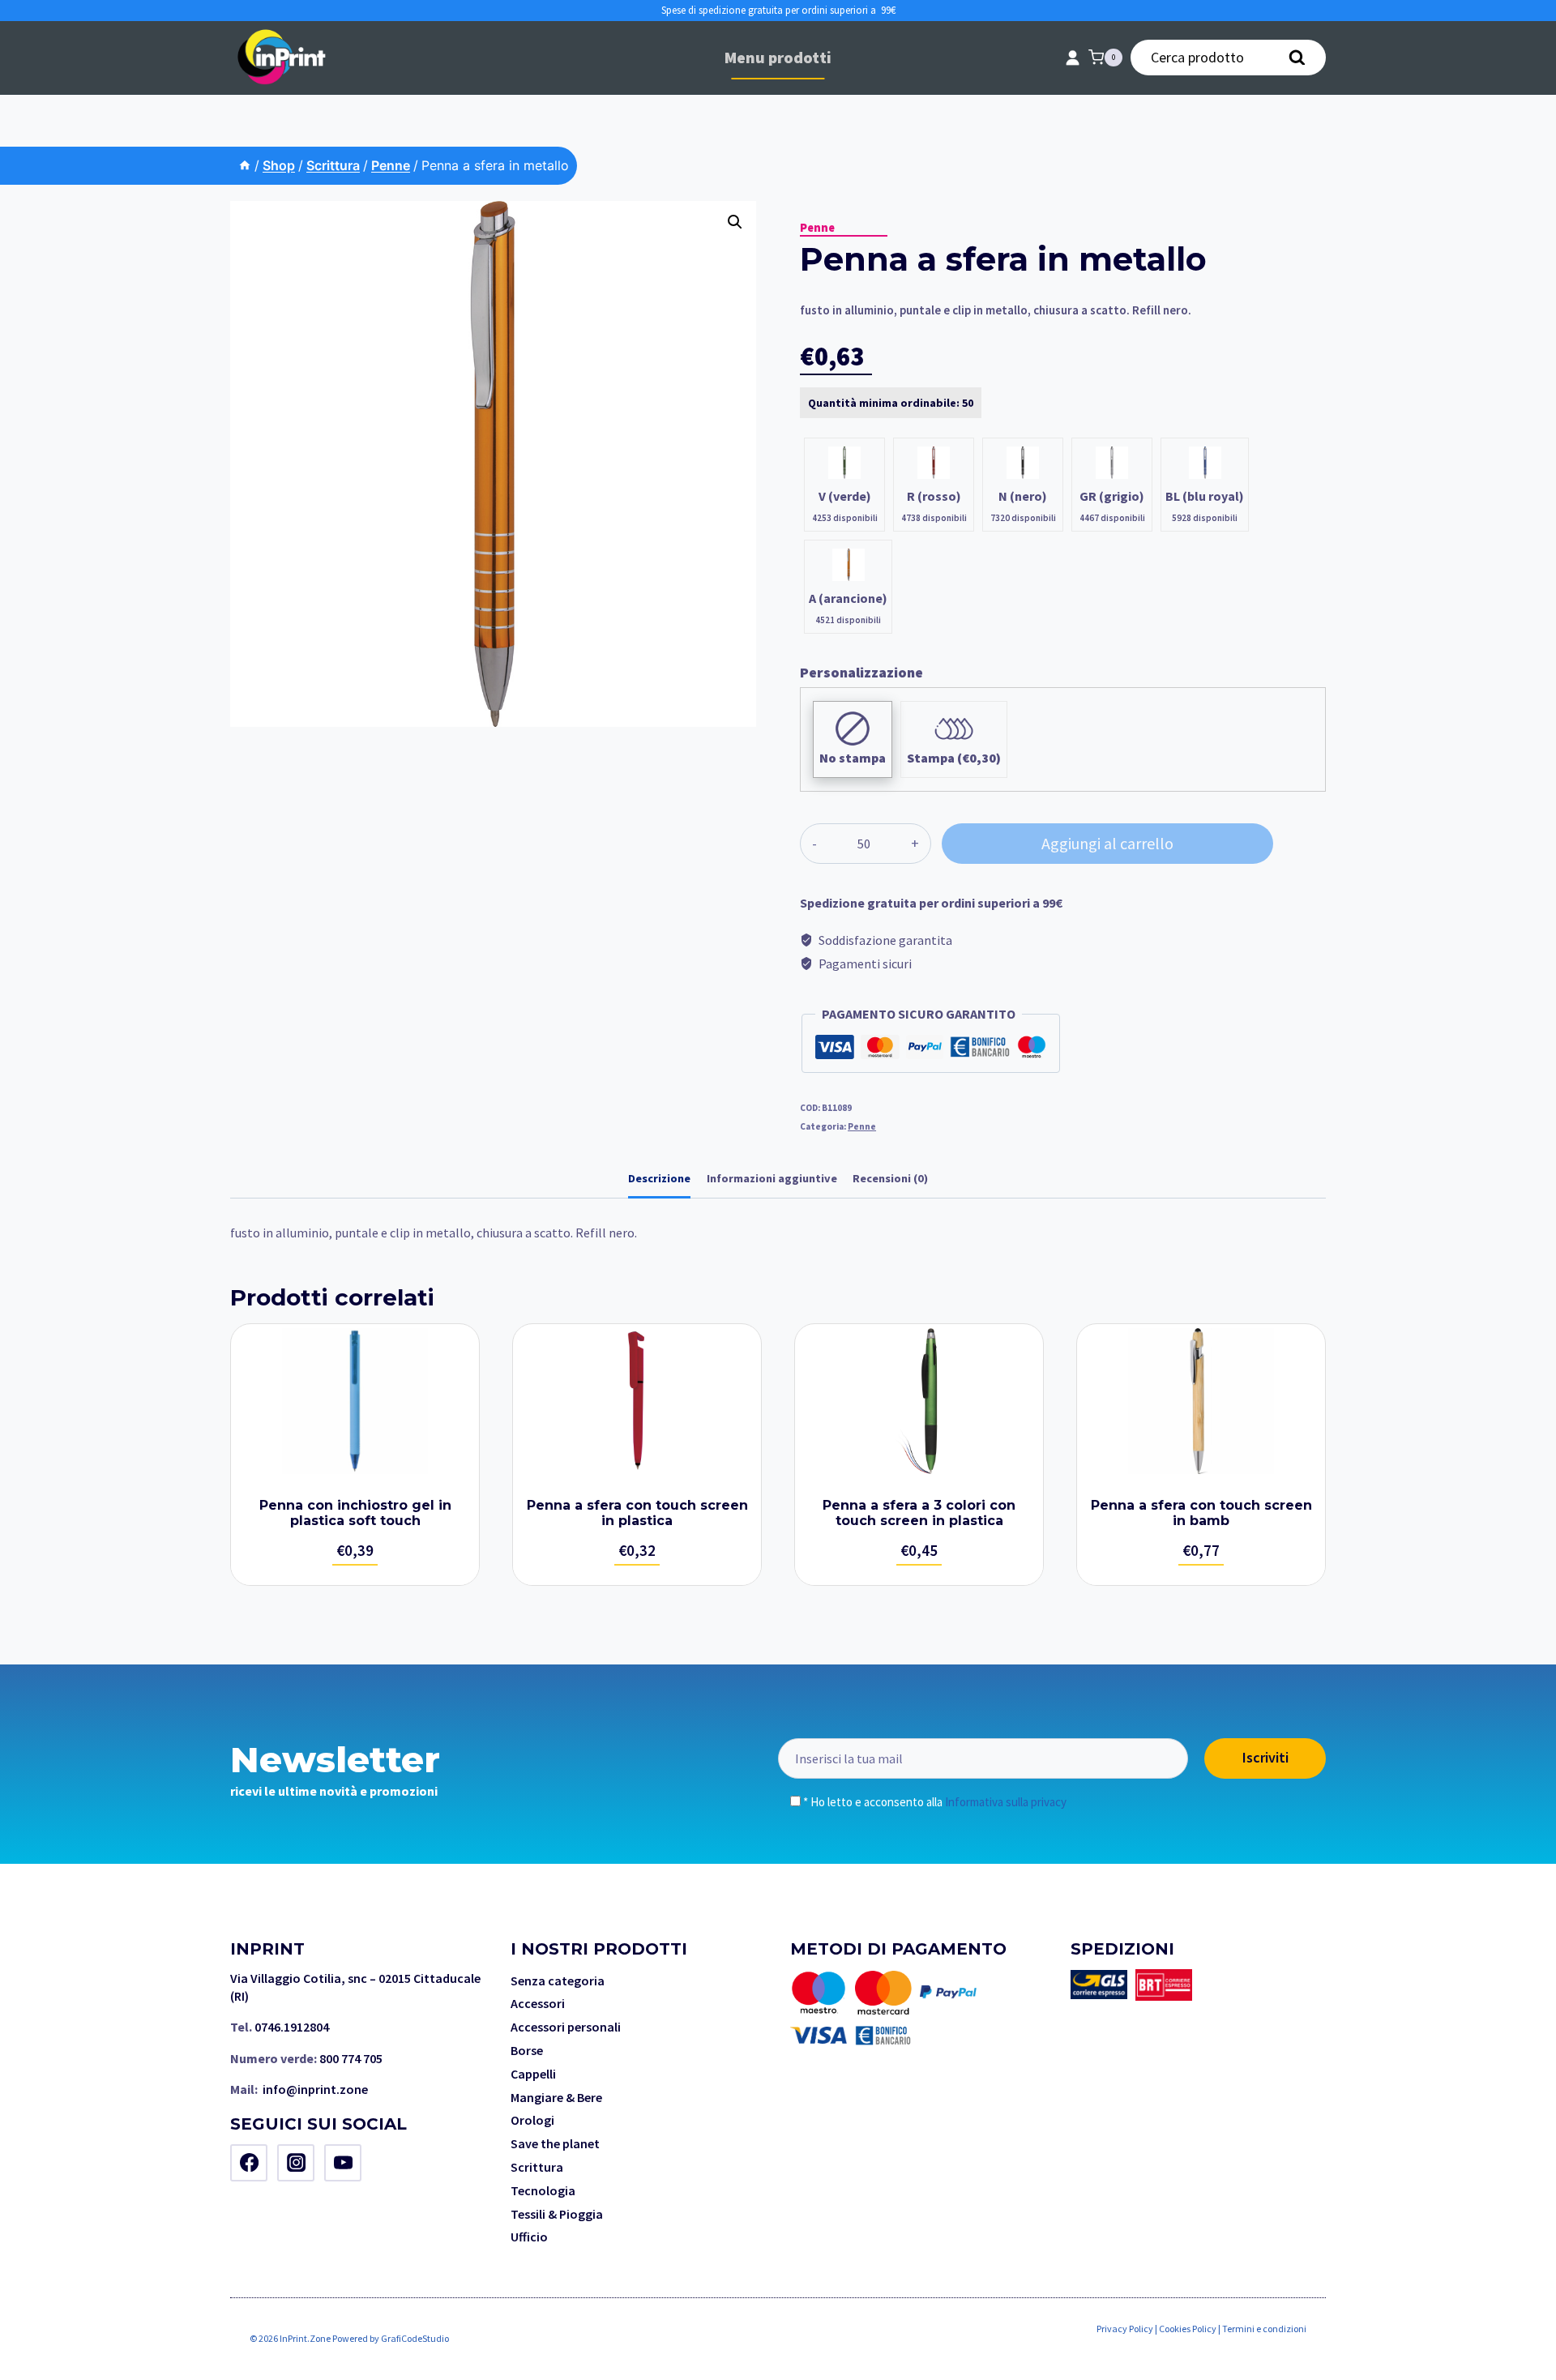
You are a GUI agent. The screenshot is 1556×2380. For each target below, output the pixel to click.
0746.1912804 (292, 2027)
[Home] (245, 165)
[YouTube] (343, 2163)
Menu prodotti (778, 57)
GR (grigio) (1112, 496)
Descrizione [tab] (659, 1178)
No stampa (853, 758)
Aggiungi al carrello (1107, 843)
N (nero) (1023, 496)
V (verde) (845, 496)
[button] (735, 222)
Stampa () (954, 758)
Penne (817, 228)
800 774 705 (351, 2058)
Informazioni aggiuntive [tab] (772, 1178)
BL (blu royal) (1205, 496)
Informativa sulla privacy (1006, 1802)
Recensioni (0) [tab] (890, 1178)
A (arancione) (848, 598)
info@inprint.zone (315, 2089)
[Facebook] (249, 2163)
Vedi (355, 1455)
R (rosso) (934, 496)
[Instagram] (296, 2163)
